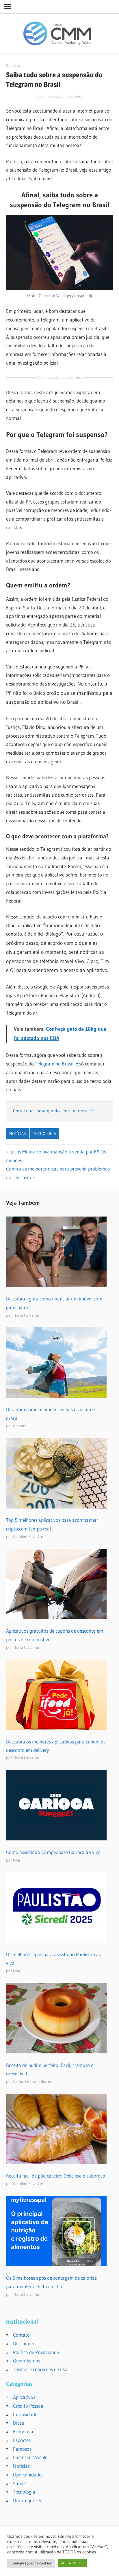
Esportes (22, 2440)
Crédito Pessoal (29, 2406)
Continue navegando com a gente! (53, 1111)
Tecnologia (45, 1133)
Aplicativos (24, 2397)
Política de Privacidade (36, 2352)
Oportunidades (28, 2475)
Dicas (18, 2423)
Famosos (22, 2449)
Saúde (19, 2483)
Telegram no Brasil (54, 1064)
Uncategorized (28, 2500)
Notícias (18, 1133)
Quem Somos (27, 2361)
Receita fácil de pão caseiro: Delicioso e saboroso (56, 2176)
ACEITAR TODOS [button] (72, 2563)
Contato (21, 2335)
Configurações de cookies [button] (31, 2563)
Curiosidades (26, 2414)
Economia (23, 2431)
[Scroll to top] (109, 2566)
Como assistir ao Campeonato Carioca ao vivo (53, 1852)
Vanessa (13, 65)
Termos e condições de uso (40, 2369)
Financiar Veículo (30, 2457)
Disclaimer (24, 2343)
